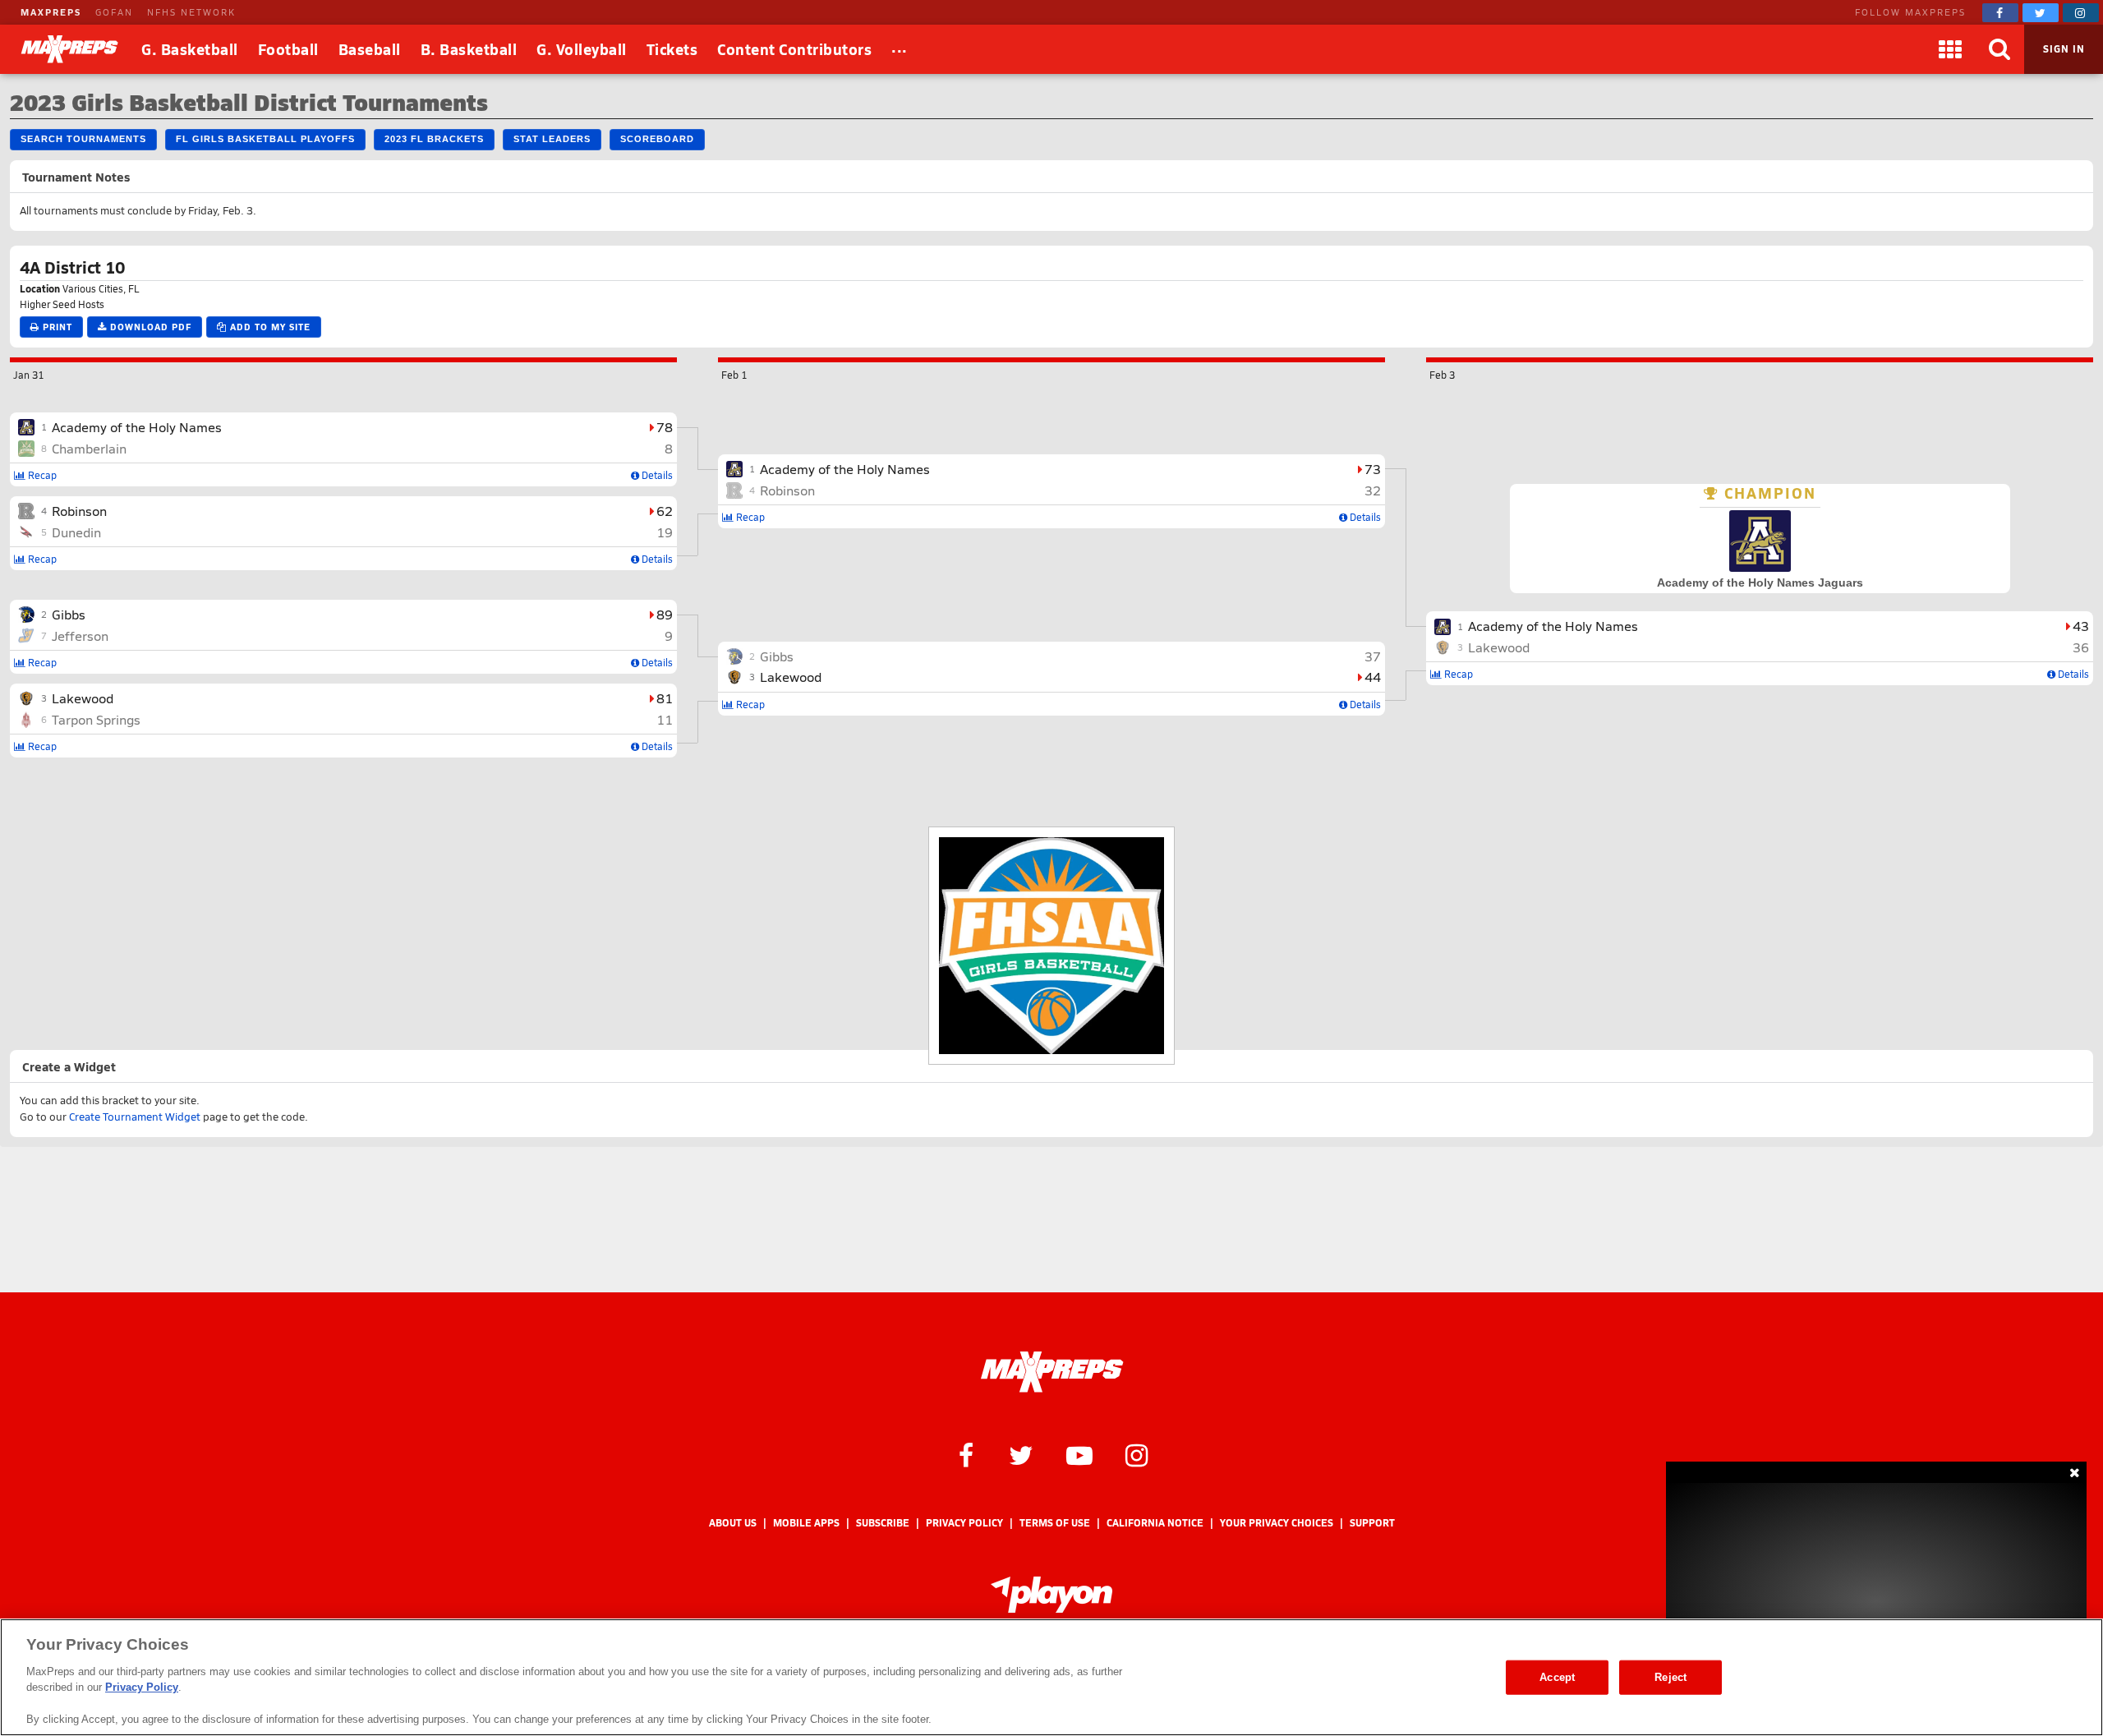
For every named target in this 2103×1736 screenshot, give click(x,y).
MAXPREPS (51, 12)
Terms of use (1055, 1523)
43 (2081, 626)
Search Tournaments (83, 139)
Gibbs (69, 614)
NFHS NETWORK (191, 12)
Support (1372, 1523)
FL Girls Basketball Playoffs (265, 139)
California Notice (1155, 1523)
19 (665, 532)
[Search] (1999, 49)
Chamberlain (89, 448)
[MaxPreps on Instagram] (2081, 13)
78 (665, 427)
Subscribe (883, 1523)
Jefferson (80, 635)
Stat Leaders (552, 139)
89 (665, 614)
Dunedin (76, 532)
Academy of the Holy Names (137, 427)
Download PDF (149, 327)
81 (665, 698)
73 (1373, 469)
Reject (1670, 1677)
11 (665, 719)
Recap (41, 475)
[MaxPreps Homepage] (1052, 1372)
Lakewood (83, 698)
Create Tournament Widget (135, 1117)
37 (1373, 656)
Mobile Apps (806, 1523)
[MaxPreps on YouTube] (1079, 1454)
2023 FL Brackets (434, 139)
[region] (1051, 1677)
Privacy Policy (964, 1523)
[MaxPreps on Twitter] (2041, 13)
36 (2081, 647)
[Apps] (1950, 49)
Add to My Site (269, 327)
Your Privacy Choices (1277, 1523)
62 (665, 511)
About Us (733, 1523)
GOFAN (114, 12)
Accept (1557, 1677)
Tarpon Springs (96, 719)
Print (56, 327)
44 (1373, 677)
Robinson (79, 511)
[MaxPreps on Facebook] (2000, 13)
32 (1373, 490)
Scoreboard (657, 139)
